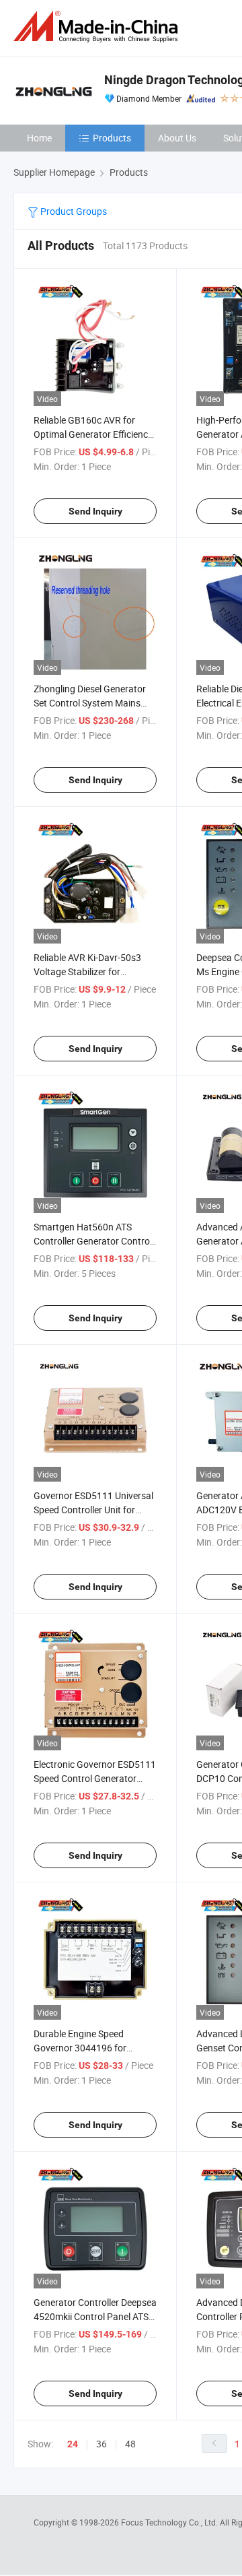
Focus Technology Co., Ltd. (170, 2522)
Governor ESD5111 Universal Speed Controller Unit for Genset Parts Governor (93, 1510)
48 (130, 2444)
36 (102, 2444)
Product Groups (73, 211)
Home (39, 138)
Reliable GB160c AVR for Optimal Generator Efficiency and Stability (93, 434)
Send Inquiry (95, 511)
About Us (177, 138)
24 (73, 2444)
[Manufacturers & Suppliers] (98, 27)
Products (112, 138)
